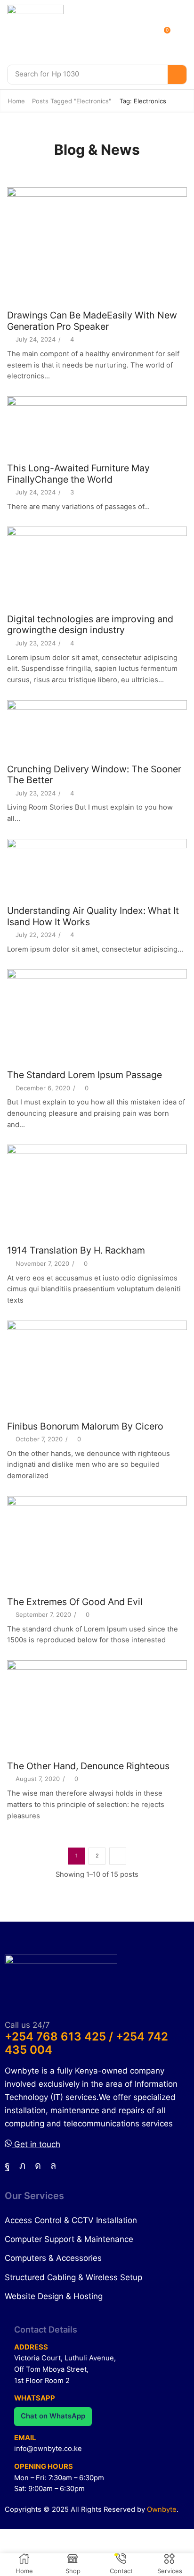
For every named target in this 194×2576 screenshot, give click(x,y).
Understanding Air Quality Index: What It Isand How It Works (93, 916)
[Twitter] (22, 2166)
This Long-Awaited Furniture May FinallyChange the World (78, 473)
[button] (169, 33)
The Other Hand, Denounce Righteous (88, 1766)
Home (16, 101)
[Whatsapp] (53, 2166)
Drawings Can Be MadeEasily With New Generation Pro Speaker (92, 321)
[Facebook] (7, 2166)
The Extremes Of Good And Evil (75, 1602)
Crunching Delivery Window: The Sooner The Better (94, 774)
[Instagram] (38, 2166)
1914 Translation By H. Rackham (76, 1250)
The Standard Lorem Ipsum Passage (85, 1075)
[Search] (177, 75)
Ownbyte (162, 2509)
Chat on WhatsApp (53, 2416)
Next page (118, 1856)
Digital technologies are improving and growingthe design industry (90, 624)
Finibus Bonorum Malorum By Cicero (85, 1426)
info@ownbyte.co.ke (48, 2449)
